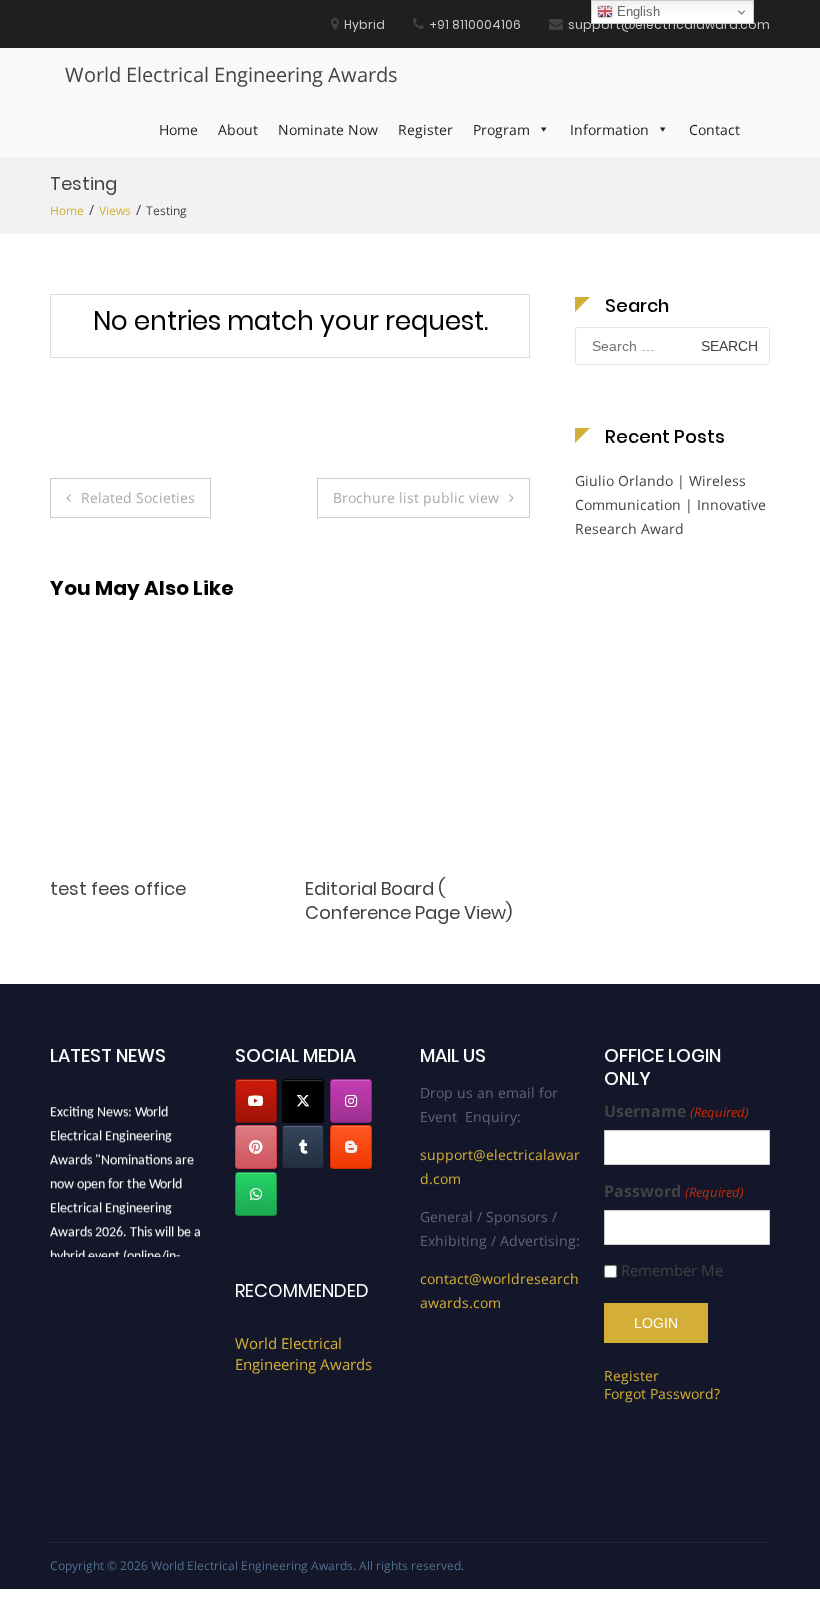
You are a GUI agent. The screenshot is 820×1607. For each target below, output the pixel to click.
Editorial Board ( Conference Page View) (219, 900)
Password (673, 1191)
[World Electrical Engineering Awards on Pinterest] (256, 1147)
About (238, 129)
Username (676, 1111)
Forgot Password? (662, 1393)
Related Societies (138, 497)
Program (501, 129)
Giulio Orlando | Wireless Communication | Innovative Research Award (670, 504)
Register (425, 129)
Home (178, 129)
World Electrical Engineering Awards (231, 74)
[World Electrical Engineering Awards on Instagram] (351, 1101)
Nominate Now (328, 129)
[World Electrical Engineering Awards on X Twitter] (303, 1101)
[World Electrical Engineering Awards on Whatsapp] (256, 1194)
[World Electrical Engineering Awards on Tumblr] (303, 1147)
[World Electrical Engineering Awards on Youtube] (256, 1101)
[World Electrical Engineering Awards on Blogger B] (351, 1147)
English (636, 11)
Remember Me (672, 1270)
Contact (714, 129)
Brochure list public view (416, 497)
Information (609, 129)
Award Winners (438, 888)
